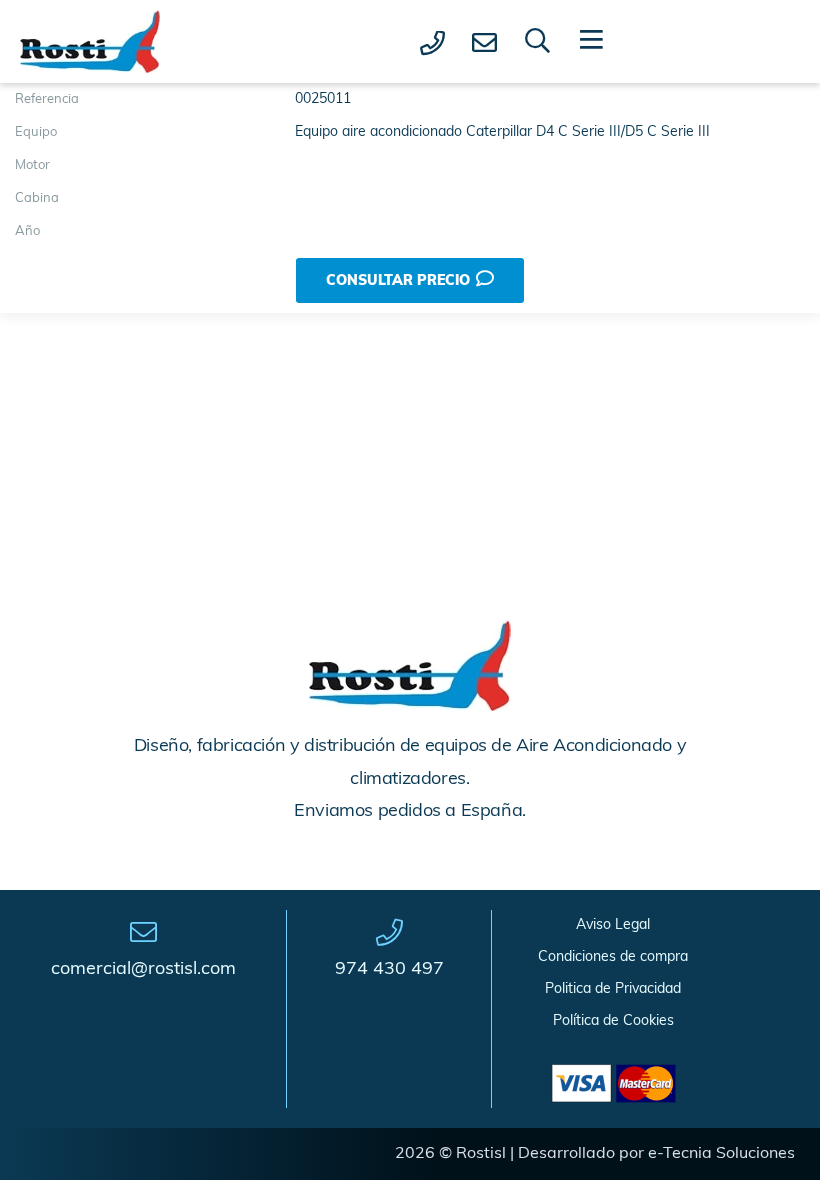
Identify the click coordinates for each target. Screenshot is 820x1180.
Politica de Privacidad (613, 989)
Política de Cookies (613, 1021)
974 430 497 (389, 970)
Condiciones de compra (613, 957)
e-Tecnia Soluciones (721, 1154)
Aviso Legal (613, 925)
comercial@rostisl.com (143, 970)
